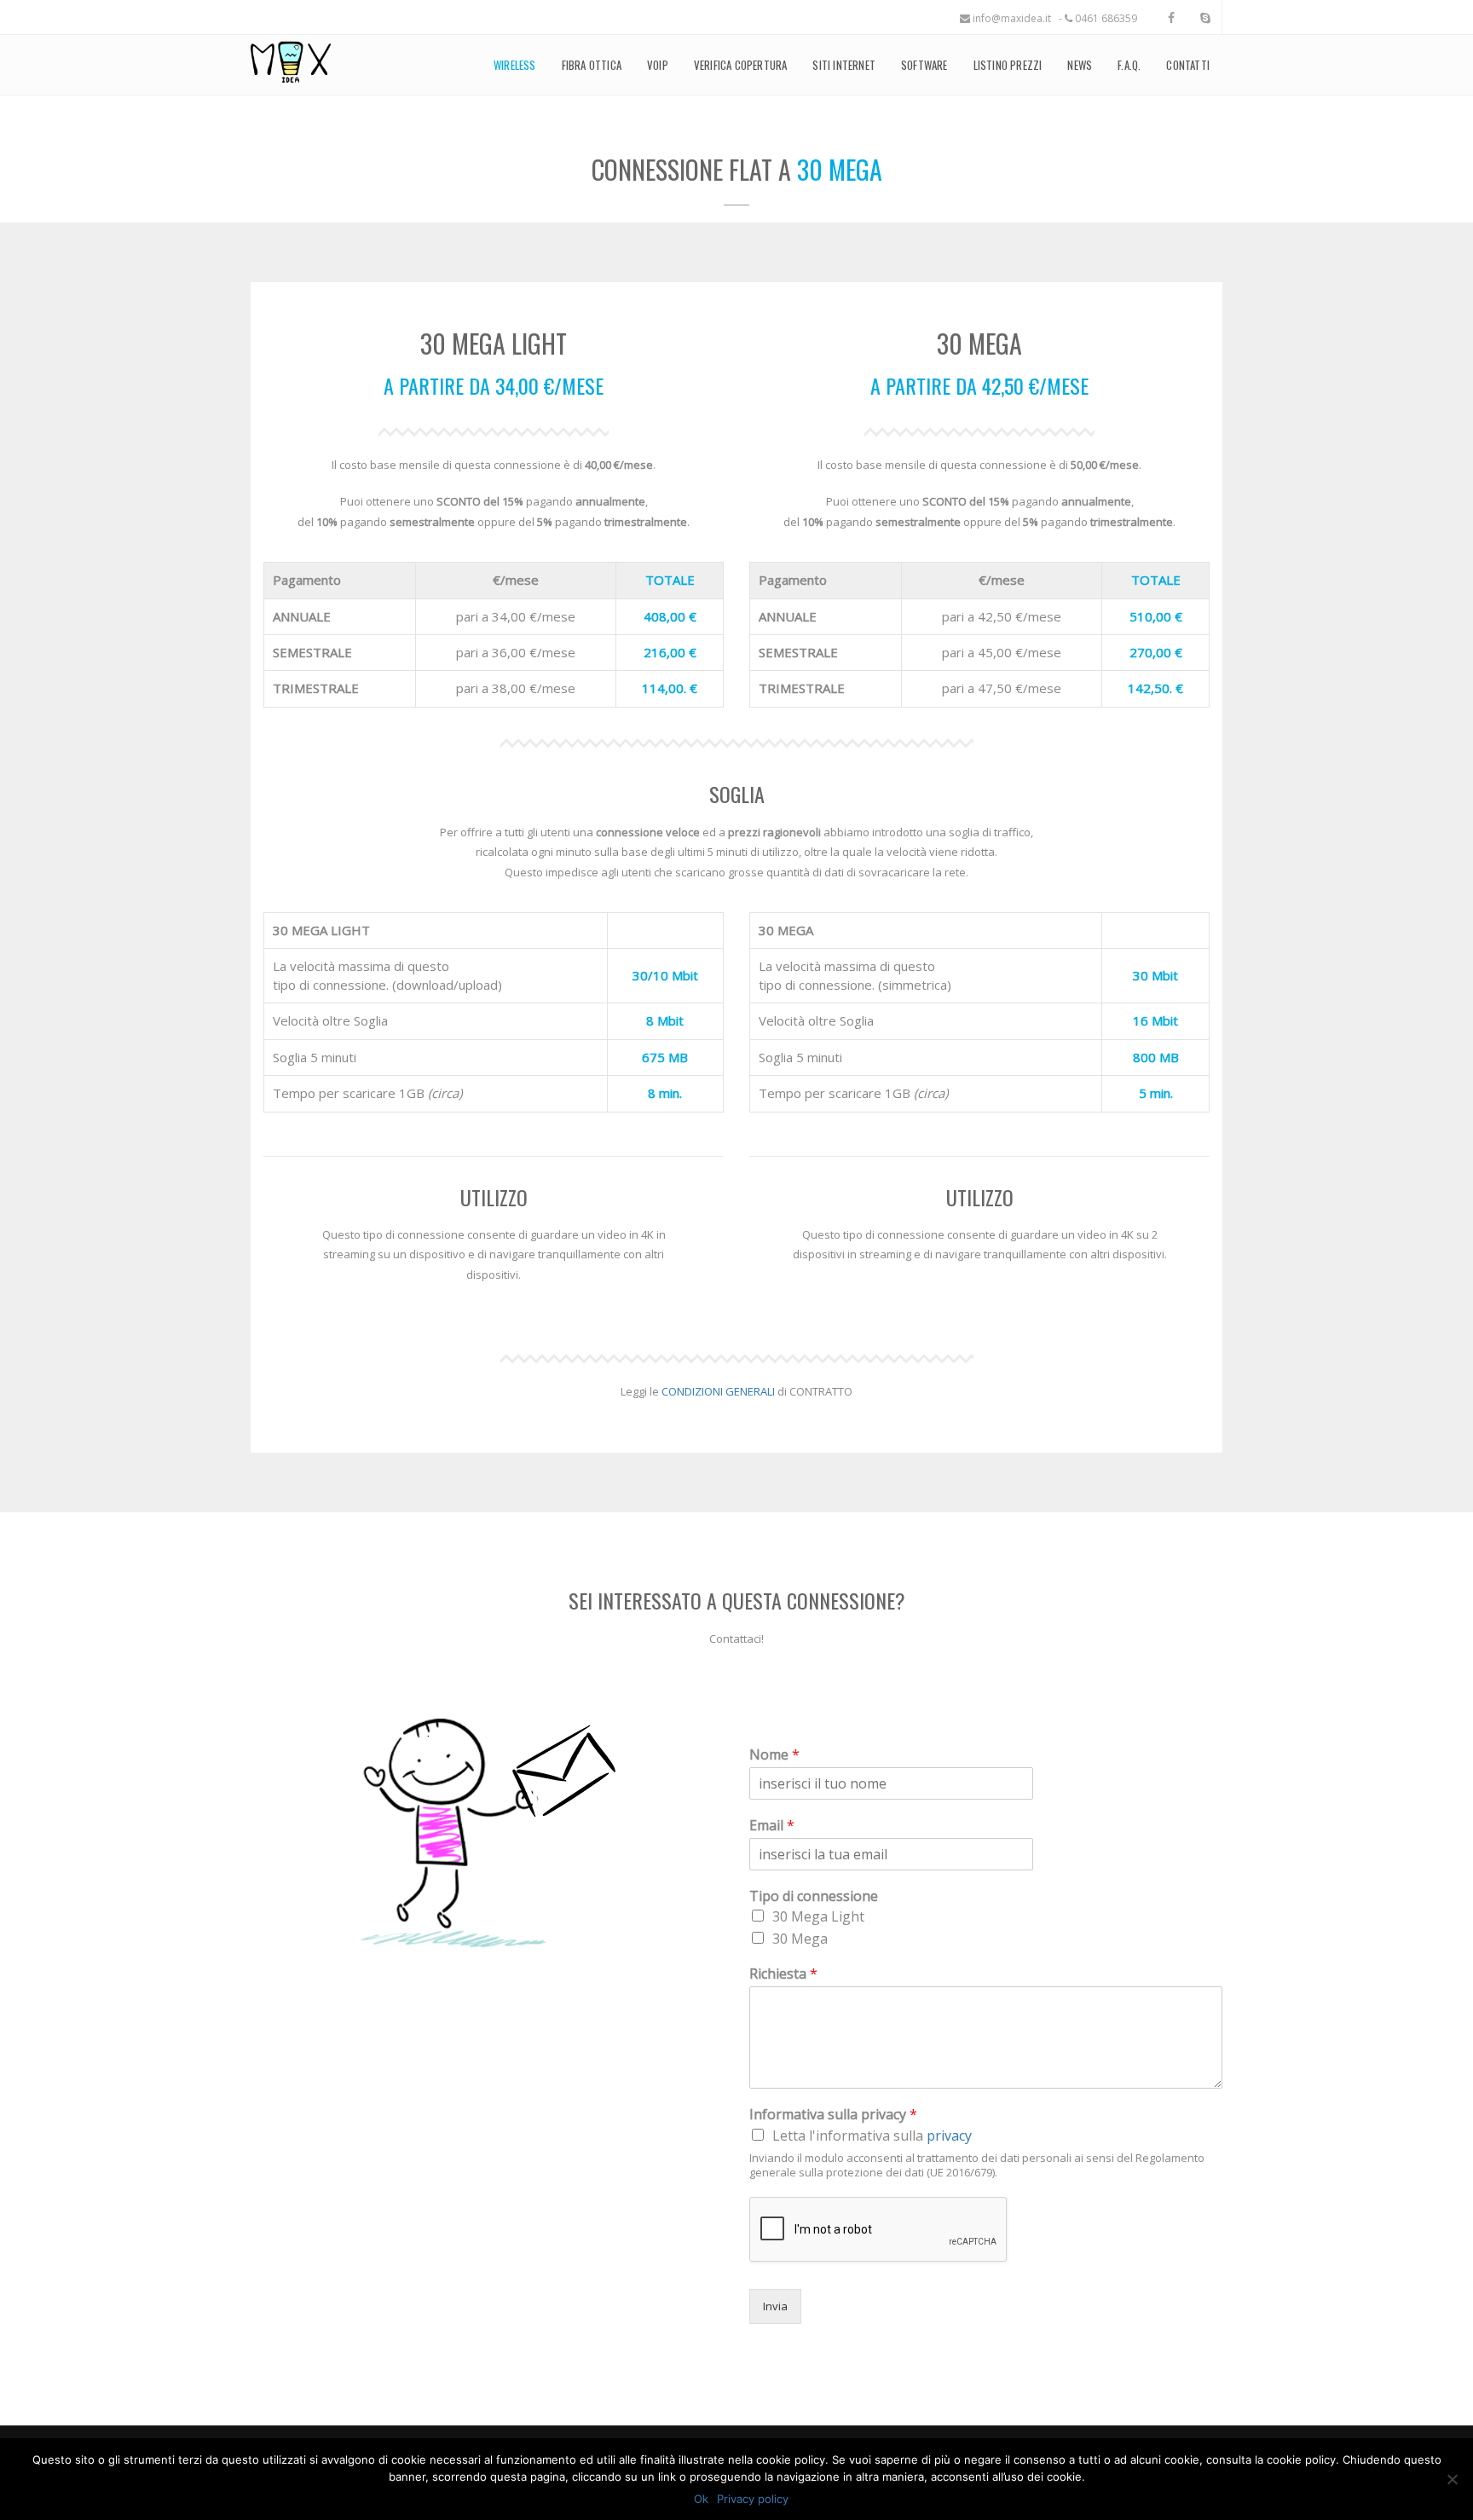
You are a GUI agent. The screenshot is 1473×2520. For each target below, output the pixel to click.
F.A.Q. (1129, 65)
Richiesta (783, 1974)
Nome (774, 1755)
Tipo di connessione (814, 1896)
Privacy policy (753, 2499)
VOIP (658, 65)
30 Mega (800, 1939)
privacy (949, 2136)
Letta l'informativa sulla (872, 2136)
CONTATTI (1188, 65)
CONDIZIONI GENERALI (718, 1391)
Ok (701, 2499)
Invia (775, 2306)
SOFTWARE (924, 65)
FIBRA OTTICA (592, 65)
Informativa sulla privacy (833, 2115)
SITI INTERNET (844, 65)
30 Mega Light (818, 1916)
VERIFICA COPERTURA (741, 65)
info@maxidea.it (1011, 18)
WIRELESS (515, 65)
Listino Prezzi (1008, 65)
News (1080, 65)
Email (772, 1826)
